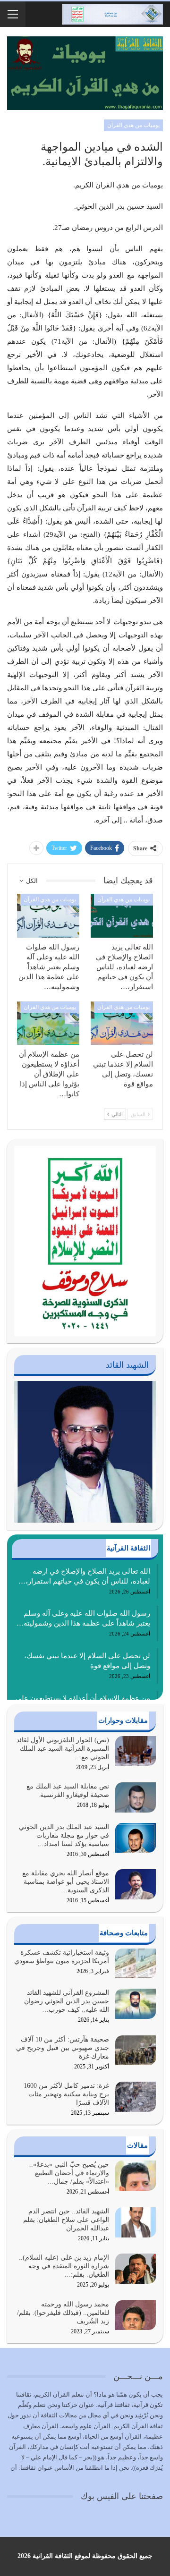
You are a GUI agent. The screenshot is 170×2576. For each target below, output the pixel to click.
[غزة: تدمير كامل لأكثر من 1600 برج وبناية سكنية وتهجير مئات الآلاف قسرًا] (136, 2097)
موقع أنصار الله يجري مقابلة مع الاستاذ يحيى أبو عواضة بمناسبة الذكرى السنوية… (66, 1882)
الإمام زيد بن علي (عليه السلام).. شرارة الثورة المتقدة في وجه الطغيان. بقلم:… (64, 2266)
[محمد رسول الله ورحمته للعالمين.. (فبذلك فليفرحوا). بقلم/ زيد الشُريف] (136, 2315)
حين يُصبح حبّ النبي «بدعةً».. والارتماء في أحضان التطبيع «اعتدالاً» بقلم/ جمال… (69, 2173)
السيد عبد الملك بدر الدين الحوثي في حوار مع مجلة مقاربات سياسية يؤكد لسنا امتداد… (64, 1835)
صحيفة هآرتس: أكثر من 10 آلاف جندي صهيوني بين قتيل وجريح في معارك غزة (63, 2048)
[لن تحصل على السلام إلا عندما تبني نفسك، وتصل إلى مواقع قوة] (122, 1023)
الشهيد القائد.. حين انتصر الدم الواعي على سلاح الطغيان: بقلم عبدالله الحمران (66, 2220)
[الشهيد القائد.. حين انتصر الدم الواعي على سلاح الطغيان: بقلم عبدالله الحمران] (136, 2222)
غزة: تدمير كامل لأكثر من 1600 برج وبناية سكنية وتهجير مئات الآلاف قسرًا (66, 2094)
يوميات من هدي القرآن (133, 125)
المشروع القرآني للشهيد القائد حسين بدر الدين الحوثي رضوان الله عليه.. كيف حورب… (67, 2001)
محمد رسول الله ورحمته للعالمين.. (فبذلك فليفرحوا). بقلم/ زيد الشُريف (63, 2313)
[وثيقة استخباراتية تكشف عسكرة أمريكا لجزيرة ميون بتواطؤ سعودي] (136, 1964)
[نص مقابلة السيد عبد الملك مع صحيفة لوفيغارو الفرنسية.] (136, 1797)
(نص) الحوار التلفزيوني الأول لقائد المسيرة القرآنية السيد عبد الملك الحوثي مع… (63, 1749)
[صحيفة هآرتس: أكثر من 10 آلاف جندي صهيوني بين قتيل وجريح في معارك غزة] (136, 2051)
